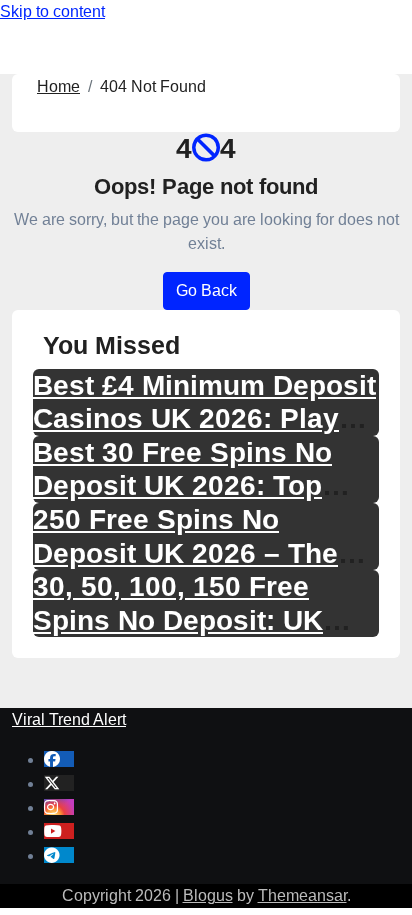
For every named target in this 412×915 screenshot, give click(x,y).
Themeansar (302, 895)
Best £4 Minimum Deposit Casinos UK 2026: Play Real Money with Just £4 (204, 419)
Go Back (206, 290)
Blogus (208, 895)
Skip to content (52, 11)
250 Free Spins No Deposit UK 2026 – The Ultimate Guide (185, 553)
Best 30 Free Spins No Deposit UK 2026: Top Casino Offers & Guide (183, 486)
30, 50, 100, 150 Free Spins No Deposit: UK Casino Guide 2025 (178, 620)
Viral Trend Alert (69, 719)
